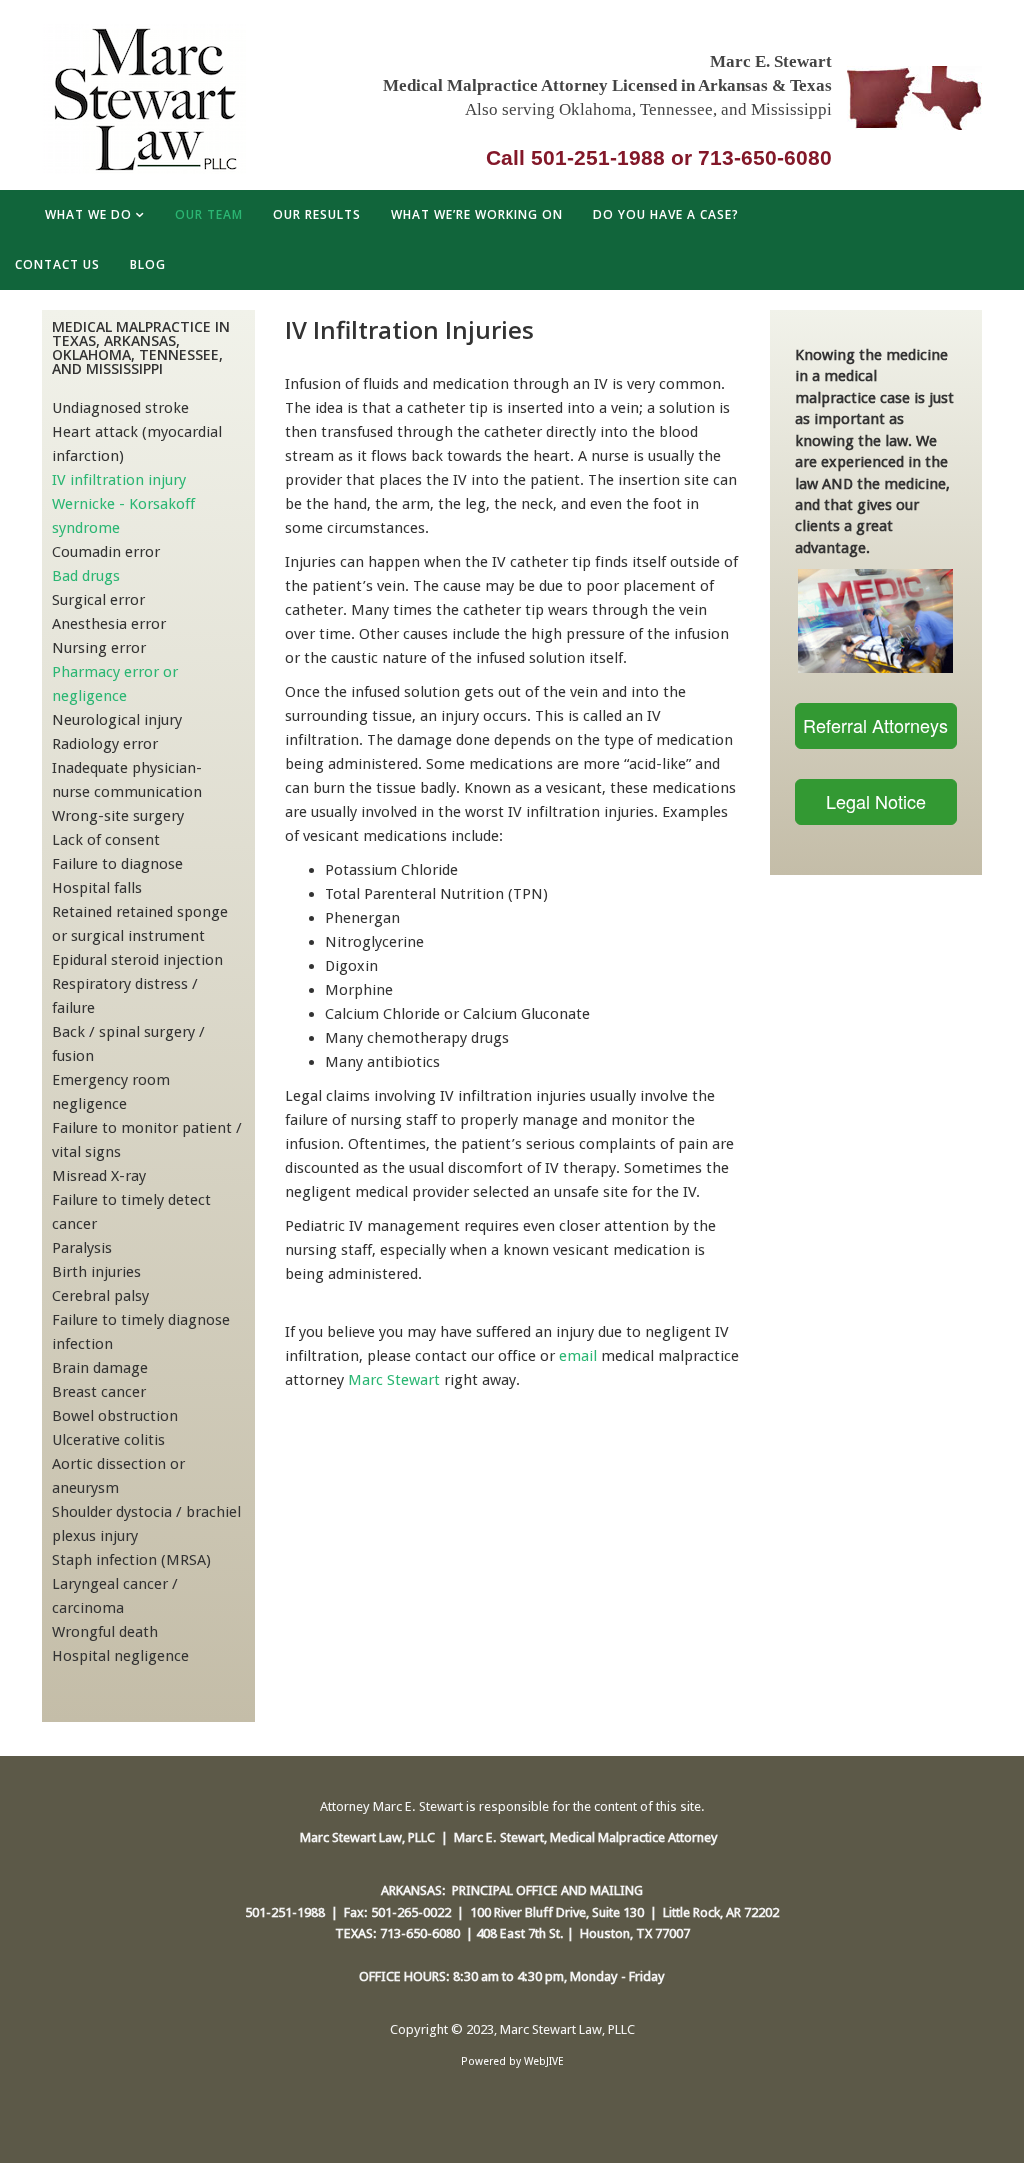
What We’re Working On (477, 214)
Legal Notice (876, 801)
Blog (148, 264)
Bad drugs (86, 576)
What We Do (88, 214)
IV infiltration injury (119, 480)
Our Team (209, 214)
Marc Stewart (394, 1380)
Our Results (317, 214)
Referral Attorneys (875, 725)
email (578, 1356)
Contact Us (57, 264)
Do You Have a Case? (666, 214)
